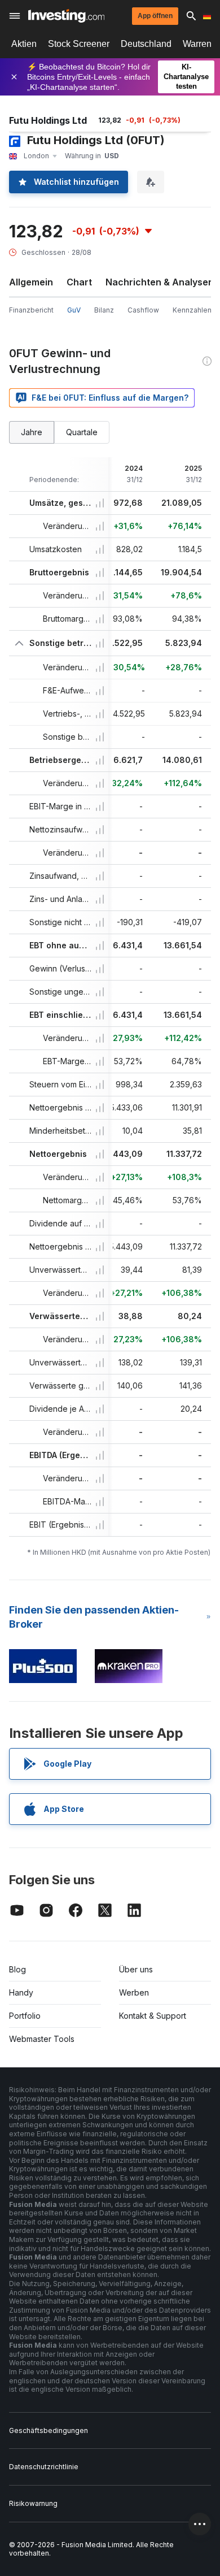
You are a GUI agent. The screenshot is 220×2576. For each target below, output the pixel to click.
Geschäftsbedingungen (49, 2430)
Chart (79, 282)
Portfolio (25, 2016)
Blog (17, 1969)
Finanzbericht (31, 310)
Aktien (24, 44)
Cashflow (143, 310)
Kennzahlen (192, 310)
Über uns (136, 1969)
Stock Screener (79, 44)
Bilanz (104, 310)
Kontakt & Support (153, 2016)
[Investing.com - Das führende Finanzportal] (66, 16)
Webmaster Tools (42, 2039)
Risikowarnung (33, 2503)
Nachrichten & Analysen (160, 282)
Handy (21, 1992)
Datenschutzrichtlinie (44, 2467)
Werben (134, 1992)
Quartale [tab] (82, 432)
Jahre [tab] (32, 432)
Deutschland (146, 44)
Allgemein (31, 282)
